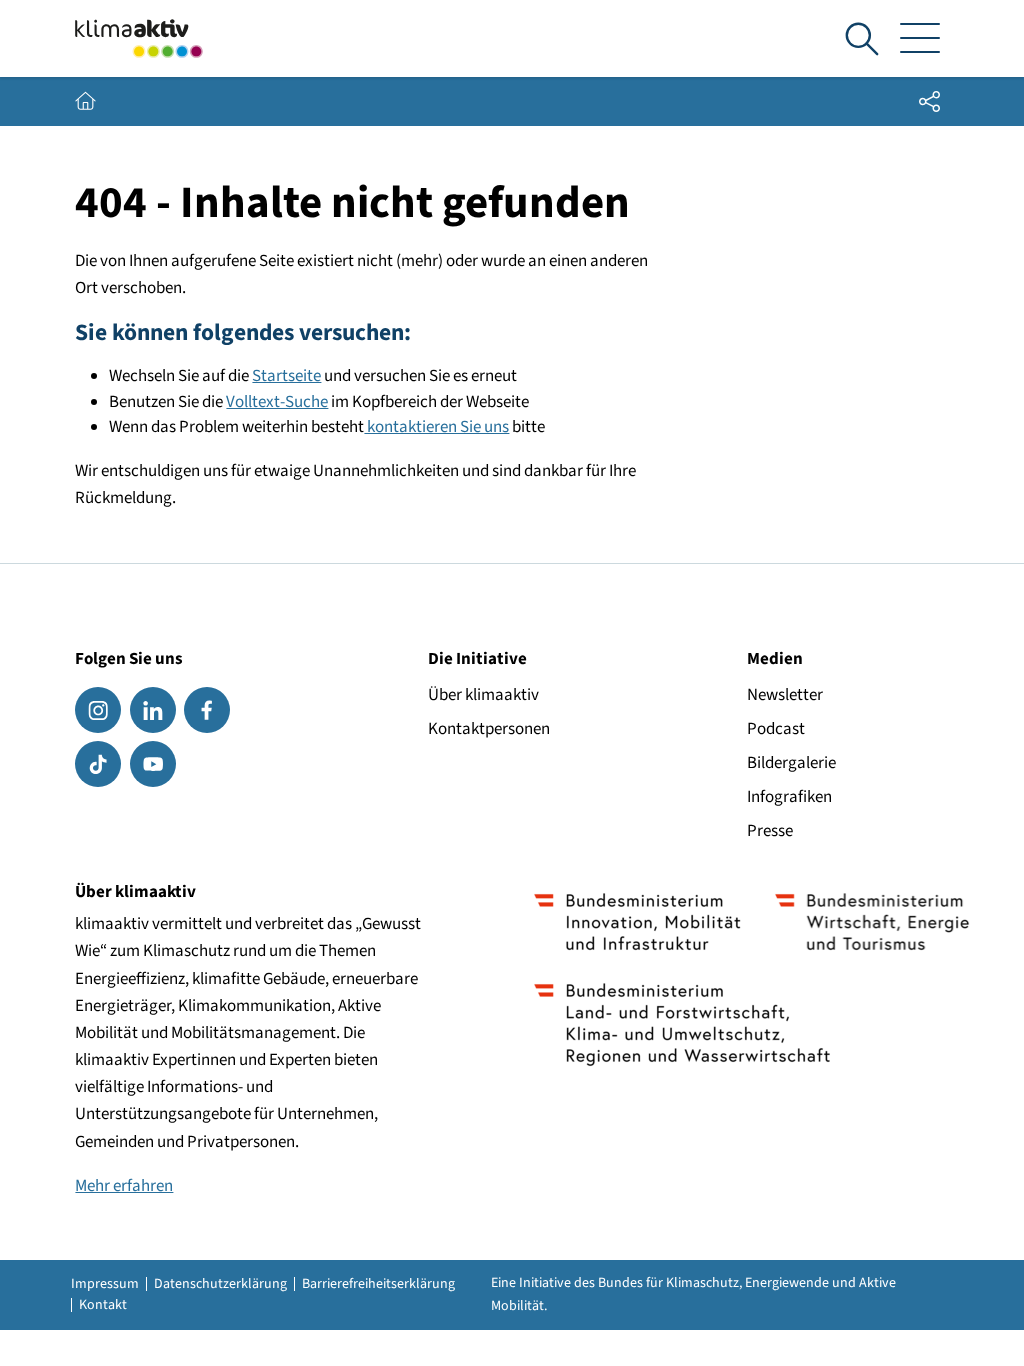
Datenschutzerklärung (220, 1284)
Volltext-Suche (277, 402)
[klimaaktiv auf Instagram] (98, 710)
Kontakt (103, 1305)
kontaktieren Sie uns (436, 427)
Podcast (776, 729)
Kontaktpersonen (489, 729)
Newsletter (785, 695)
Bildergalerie (791, 763)
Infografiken (789, 797)
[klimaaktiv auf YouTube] (153, 764)
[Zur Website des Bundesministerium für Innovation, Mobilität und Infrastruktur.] (637, 922)
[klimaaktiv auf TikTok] (98, 764)
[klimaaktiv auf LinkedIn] (153, 710)
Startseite (286, 376)
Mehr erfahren (124, 1186)
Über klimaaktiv (483, 695)
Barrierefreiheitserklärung (378, 1284)
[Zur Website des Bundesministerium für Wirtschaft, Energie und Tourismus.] (872, 922)
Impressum (105, 1284)
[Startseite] (139, 38)
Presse (770, 831)
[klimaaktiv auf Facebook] (207, 710)
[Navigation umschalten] (920, 39)
